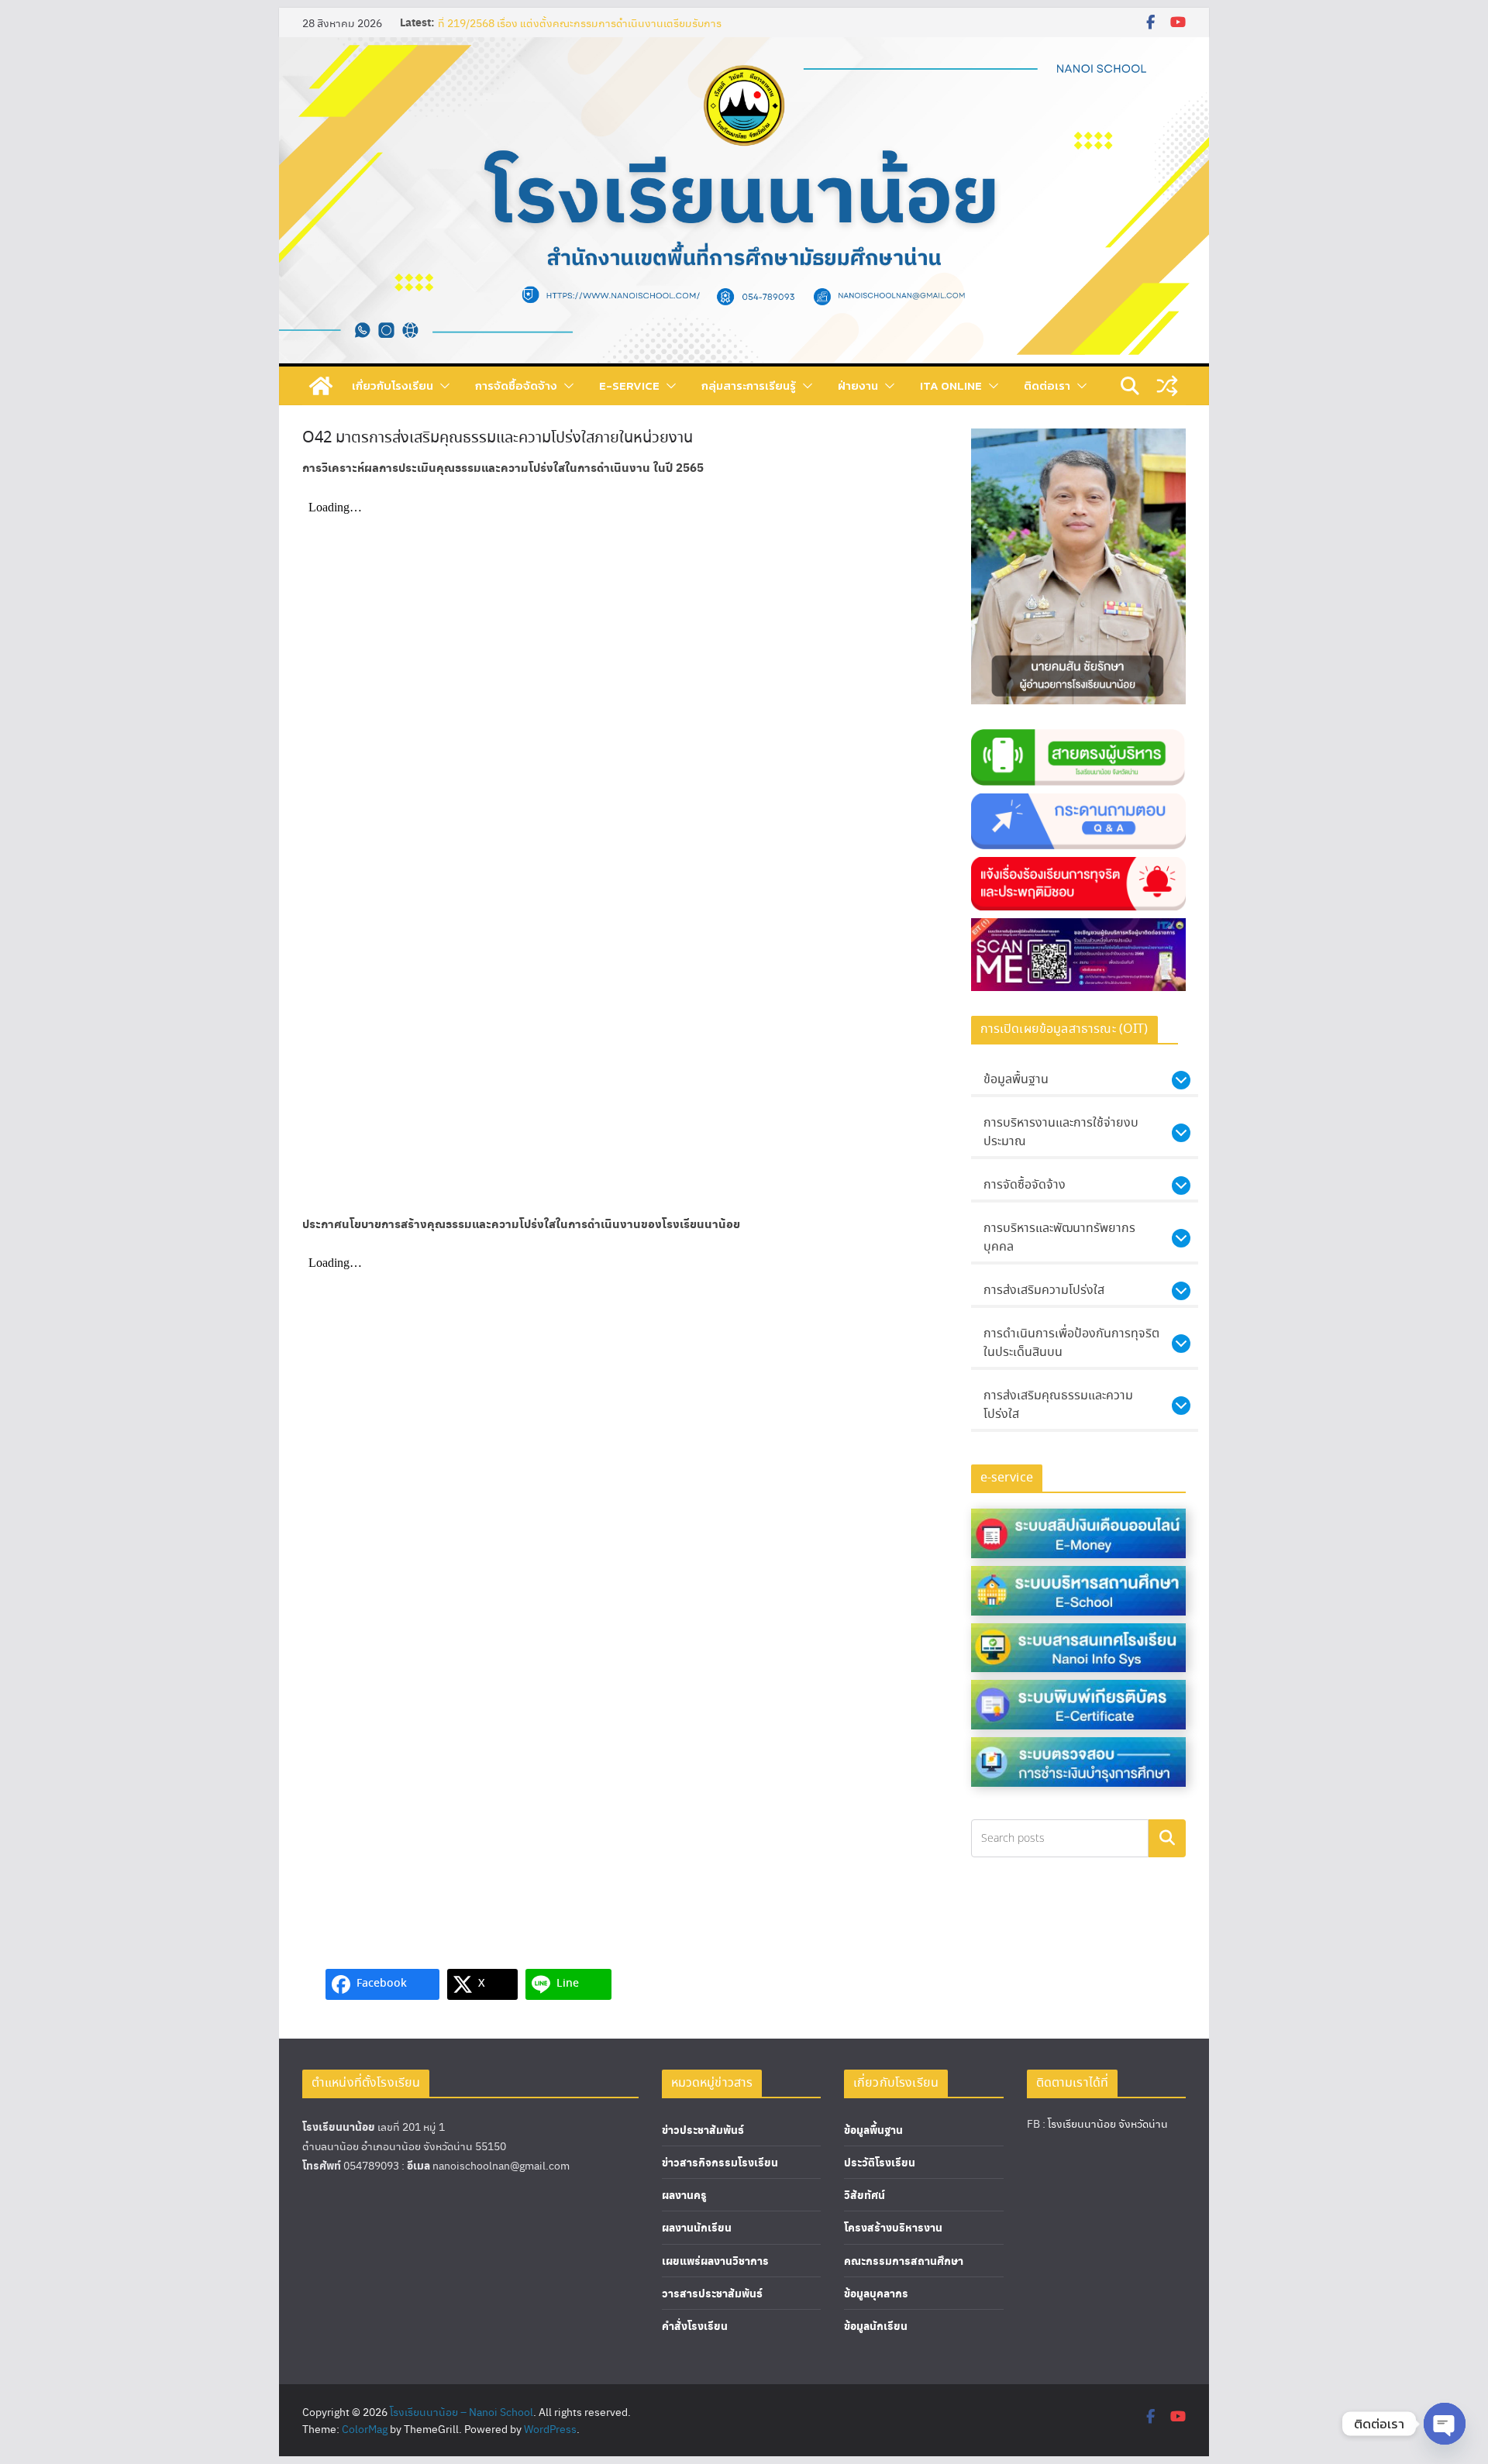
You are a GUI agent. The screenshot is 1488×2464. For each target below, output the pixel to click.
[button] (442, 386)
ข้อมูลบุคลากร (876, 2293)
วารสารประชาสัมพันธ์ (712, 2293)
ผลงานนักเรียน (697, 2227)
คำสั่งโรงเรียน (695, 2326)
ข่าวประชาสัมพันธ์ (703, 2130)
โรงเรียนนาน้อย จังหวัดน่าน (1108, 2123)
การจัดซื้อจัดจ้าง (516, 385)
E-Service (629, 385)
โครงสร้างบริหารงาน (893, 2227)
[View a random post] (1167, 386)
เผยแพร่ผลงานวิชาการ (715, 2261)
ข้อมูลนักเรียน (876, 2326)
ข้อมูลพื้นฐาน (873, 2130)
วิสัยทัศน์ (865, 2195)
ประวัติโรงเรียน (880, 2162)
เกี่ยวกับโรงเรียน (393, 385)
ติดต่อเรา (1047, 385)
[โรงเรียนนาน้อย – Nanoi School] (321, 386)
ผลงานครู (684, 2195)
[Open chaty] (1445, 2424)
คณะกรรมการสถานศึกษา (904, 2261)
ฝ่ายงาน (858, 385)
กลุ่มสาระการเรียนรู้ (749, 385)
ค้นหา (1167, 1838)
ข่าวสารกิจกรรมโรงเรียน (720, 2162)
